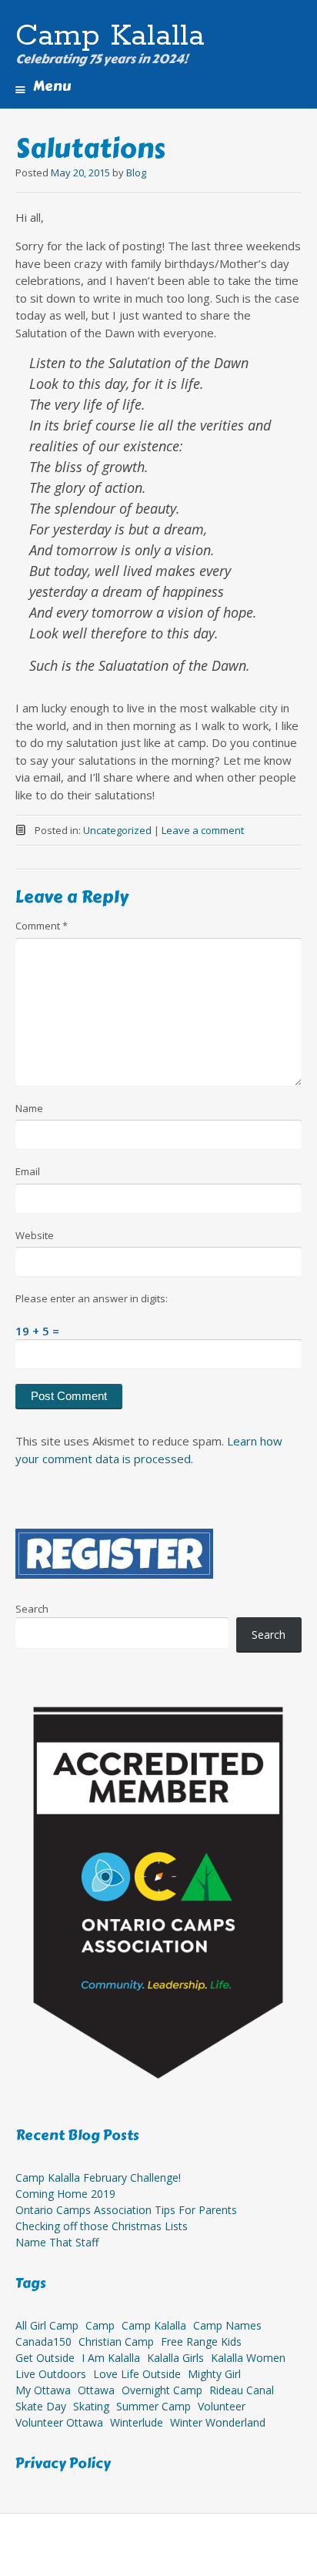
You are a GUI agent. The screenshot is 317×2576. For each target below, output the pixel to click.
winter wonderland (218, 2422)
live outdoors (51, 2374)
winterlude (137, 2422)
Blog (136, 173)
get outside (45, 2358)
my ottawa (43, 2390)
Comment (42, 926)
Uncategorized (117, 830)
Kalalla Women (248, 2358)
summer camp (153, 2406)
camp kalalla (154, 2325)
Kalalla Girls (175, 2358)
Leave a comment (203, 830)
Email (28, 1171)
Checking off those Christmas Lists (102, 2226)
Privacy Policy (63, 2464)
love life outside (137, 2374)
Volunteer (222, 2406)
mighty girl (214, 2374)
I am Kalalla (111, 2358)
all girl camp (47, 2325)
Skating (91, 2406)
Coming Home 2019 (65, 2194)
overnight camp (162, 2390)
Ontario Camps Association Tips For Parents (126, 2210)
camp (100, 2325)
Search (32, 1609)
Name (29, 1108)
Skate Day (41, 2406)
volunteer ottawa (59, 2422)
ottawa (96, 2390)
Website (35, 1235)
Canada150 (43, 2342)
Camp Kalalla (110, 36)
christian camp (116, 2342)
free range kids (201, 2342)
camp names (227, 2325)
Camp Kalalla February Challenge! (98, 2177)
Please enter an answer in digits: (92, 1298)
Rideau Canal (242, 2390)
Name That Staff (57, 2242)
